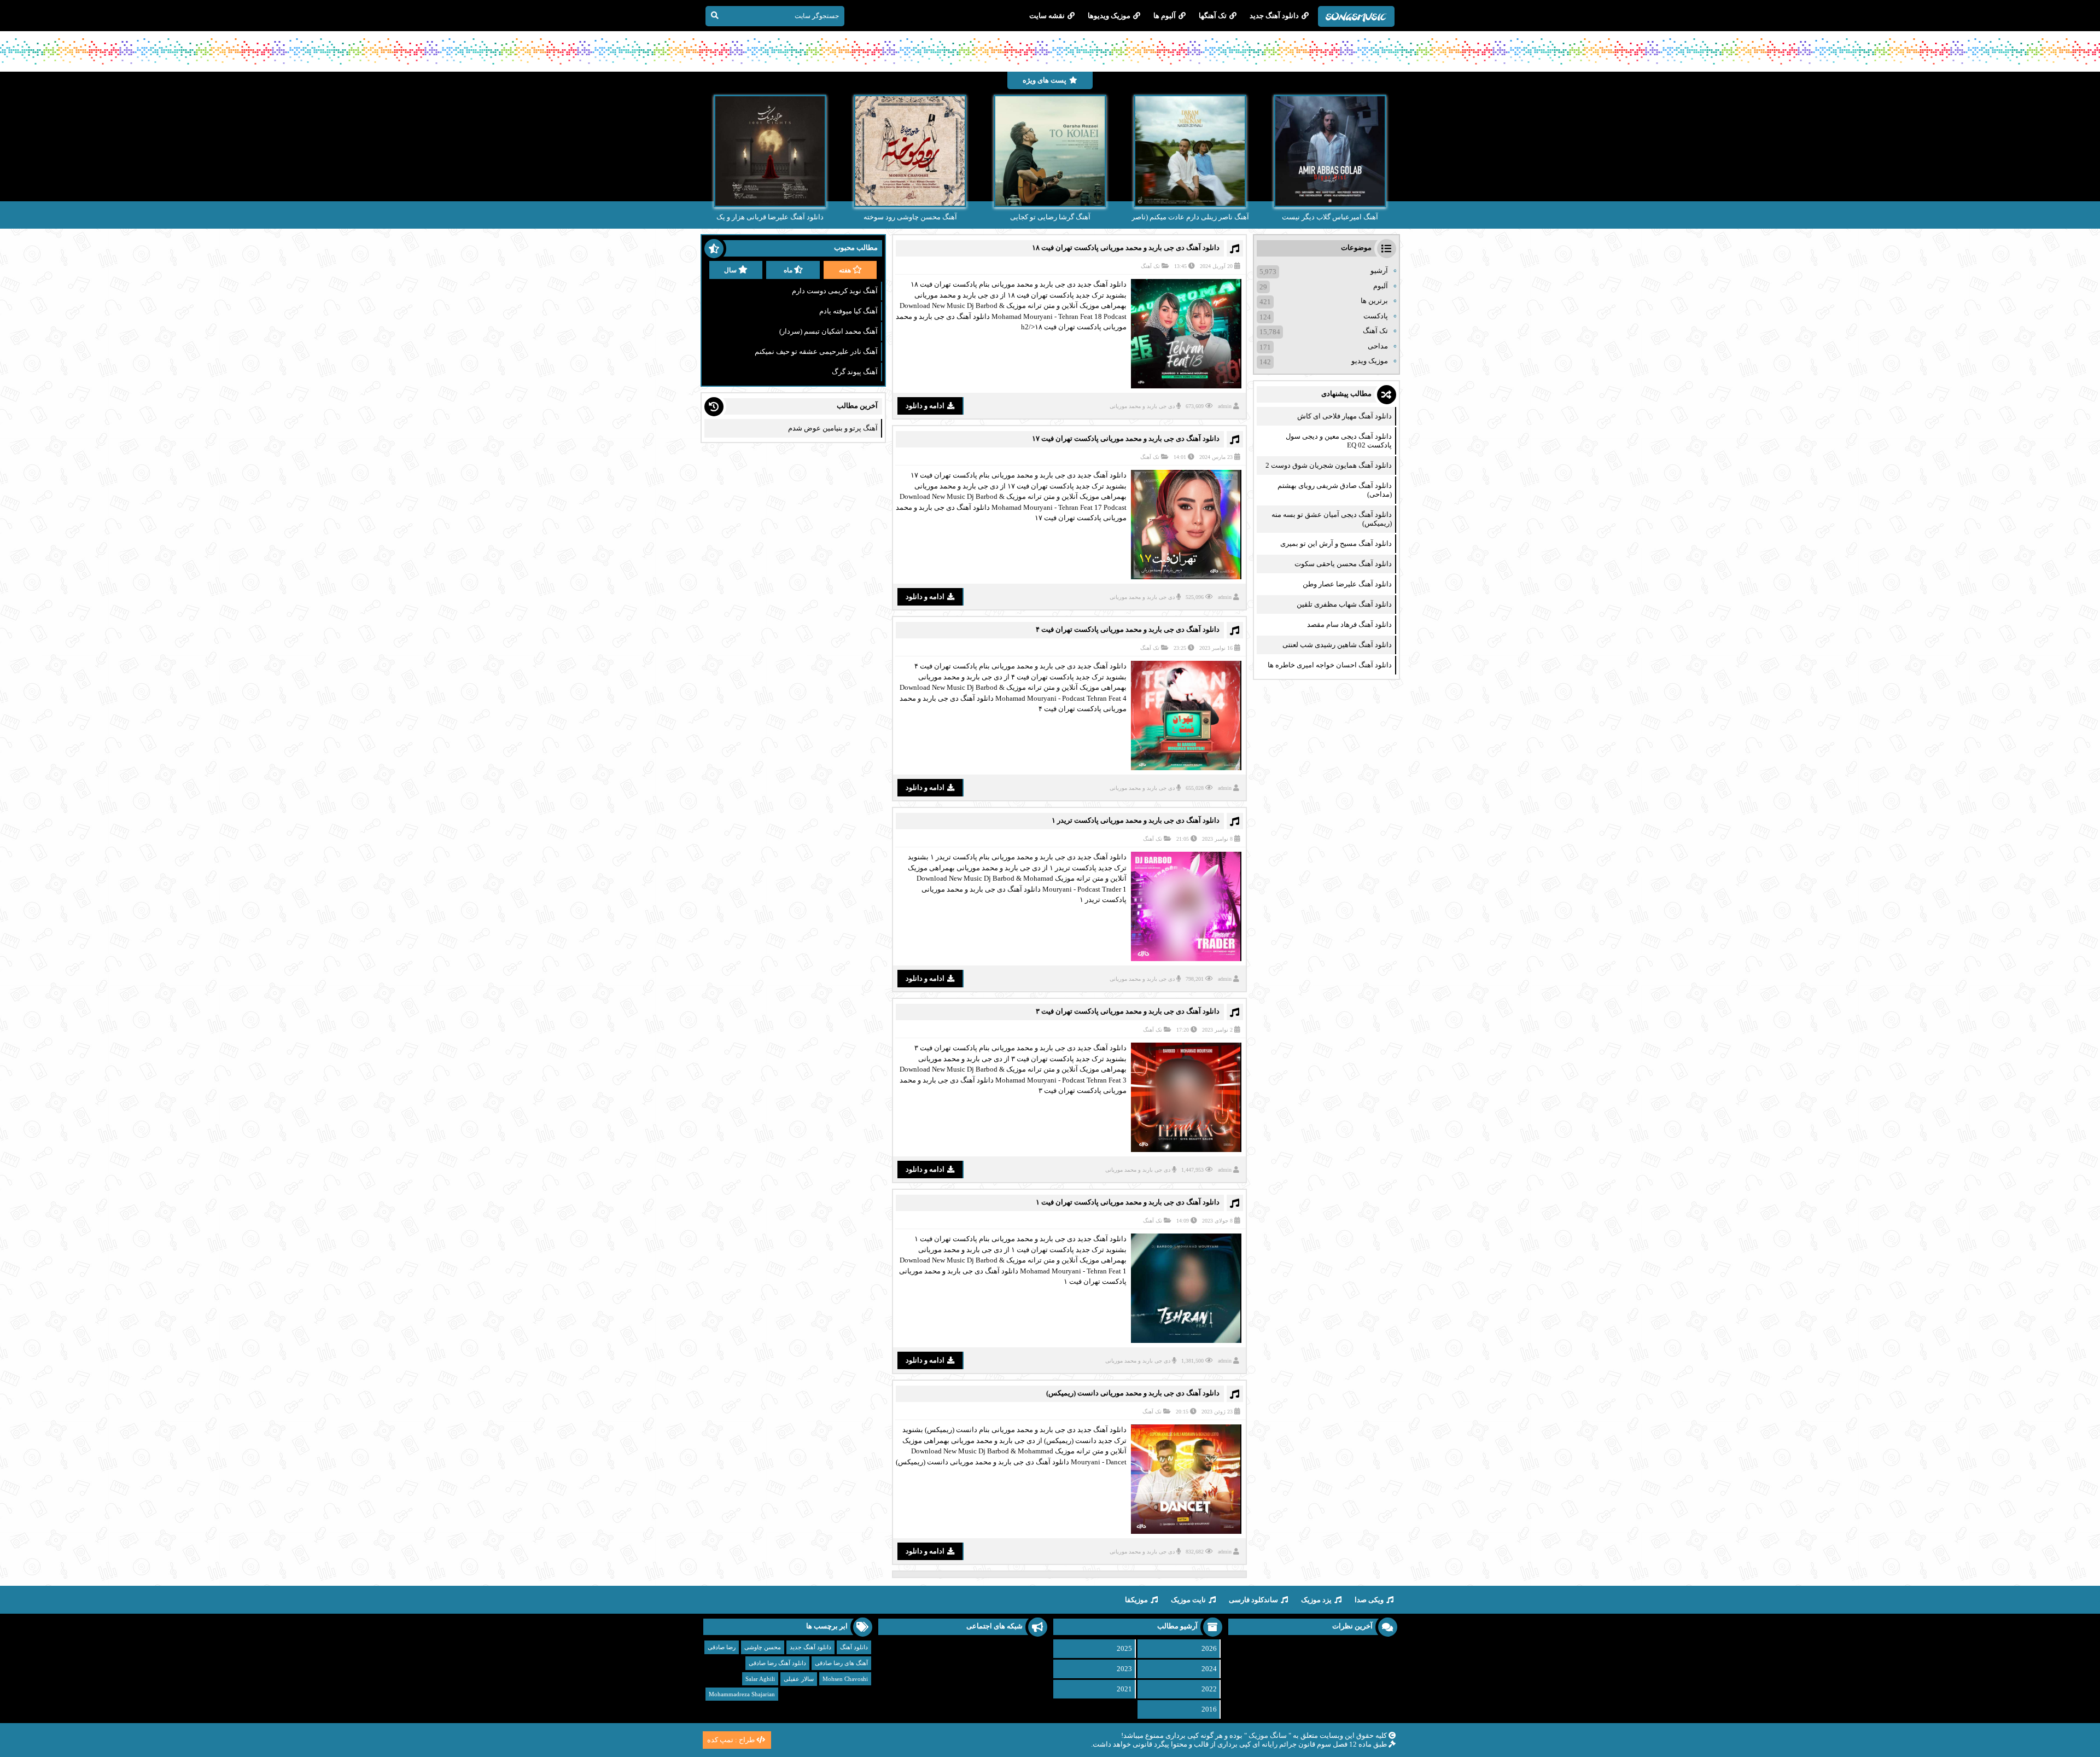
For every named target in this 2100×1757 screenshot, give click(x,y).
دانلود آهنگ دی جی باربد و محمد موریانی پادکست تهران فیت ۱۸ (1126, 248)
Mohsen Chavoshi (845, 1679)
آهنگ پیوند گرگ (855, 372)
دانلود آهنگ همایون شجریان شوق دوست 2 (1329, 465)
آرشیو (1379, 270)
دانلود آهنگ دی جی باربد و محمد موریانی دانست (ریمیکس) (1133, 1393)
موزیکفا (1136, 1600)
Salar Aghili (760, 1679)
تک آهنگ (1150, 266)
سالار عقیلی (799, 1679)
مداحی (1378, 346)
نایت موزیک (1188, 1600)
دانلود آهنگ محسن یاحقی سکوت (1343, 564)
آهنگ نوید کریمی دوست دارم (835, 291)
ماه (788, 270)
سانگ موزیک (1268, 1735)
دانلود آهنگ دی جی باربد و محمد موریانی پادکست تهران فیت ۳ (1128, 1011)
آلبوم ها (1165, 16)
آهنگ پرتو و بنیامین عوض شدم (833, 428)
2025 (1124, 1648)
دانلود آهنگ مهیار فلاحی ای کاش (1344, 416)
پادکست (1376, 316)
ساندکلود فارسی (1253, 1600)
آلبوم (1381, 286)
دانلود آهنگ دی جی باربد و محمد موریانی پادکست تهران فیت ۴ (1128, 629)
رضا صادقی (722, 1647)
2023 (1124, 1669)
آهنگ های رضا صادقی (841, 1663)
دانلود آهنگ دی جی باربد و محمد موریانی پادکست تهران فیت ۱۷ (1126, 438)
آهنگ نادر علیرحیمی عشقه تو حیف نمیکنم (816, 351)
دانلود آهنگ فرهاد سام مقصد (1349, 624)
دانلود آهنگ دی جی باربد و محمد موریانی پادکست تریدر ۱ (1136, 820)
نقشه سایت (1047, 16)
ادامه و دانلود (925, 406)
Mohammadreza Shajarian (742, 1694)
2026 (1209, 1648)
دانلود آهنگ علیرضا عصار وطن (1347, 584)
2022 (1209, 1689)
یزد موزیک (1316, 1600)
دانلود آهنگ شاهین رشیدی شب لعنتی (1337, 645)
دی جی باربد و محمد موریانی (1142, 406)
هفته (845, 270)
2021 (1124, 1689)
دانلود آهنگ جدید (1274, 16)
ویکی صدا (1369, 1600)
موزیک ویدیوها (1109, 16)
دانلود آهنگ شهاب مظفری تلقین (1344, 604)
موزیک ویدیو (1370, 361)
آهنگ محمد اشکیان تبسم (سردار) (829, 331)
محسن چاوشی (763, 1647)
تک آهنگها (1213, 16)
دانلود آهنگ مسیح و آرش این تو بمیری (1336, 543)
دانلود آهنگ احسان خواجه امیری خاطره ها (1330, 665)
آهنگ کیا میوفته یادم (848, 311)
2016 (1209, 1709)
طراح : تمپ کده (731, 1740)
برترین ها (1374, 301)
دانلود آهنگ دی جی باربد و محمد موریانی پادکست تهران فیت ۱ (1128, 1202)
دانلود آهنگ (854, 1647)
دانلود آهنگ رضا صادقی (777, 1663)
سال (730, 270)
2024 (1209, 1669)
